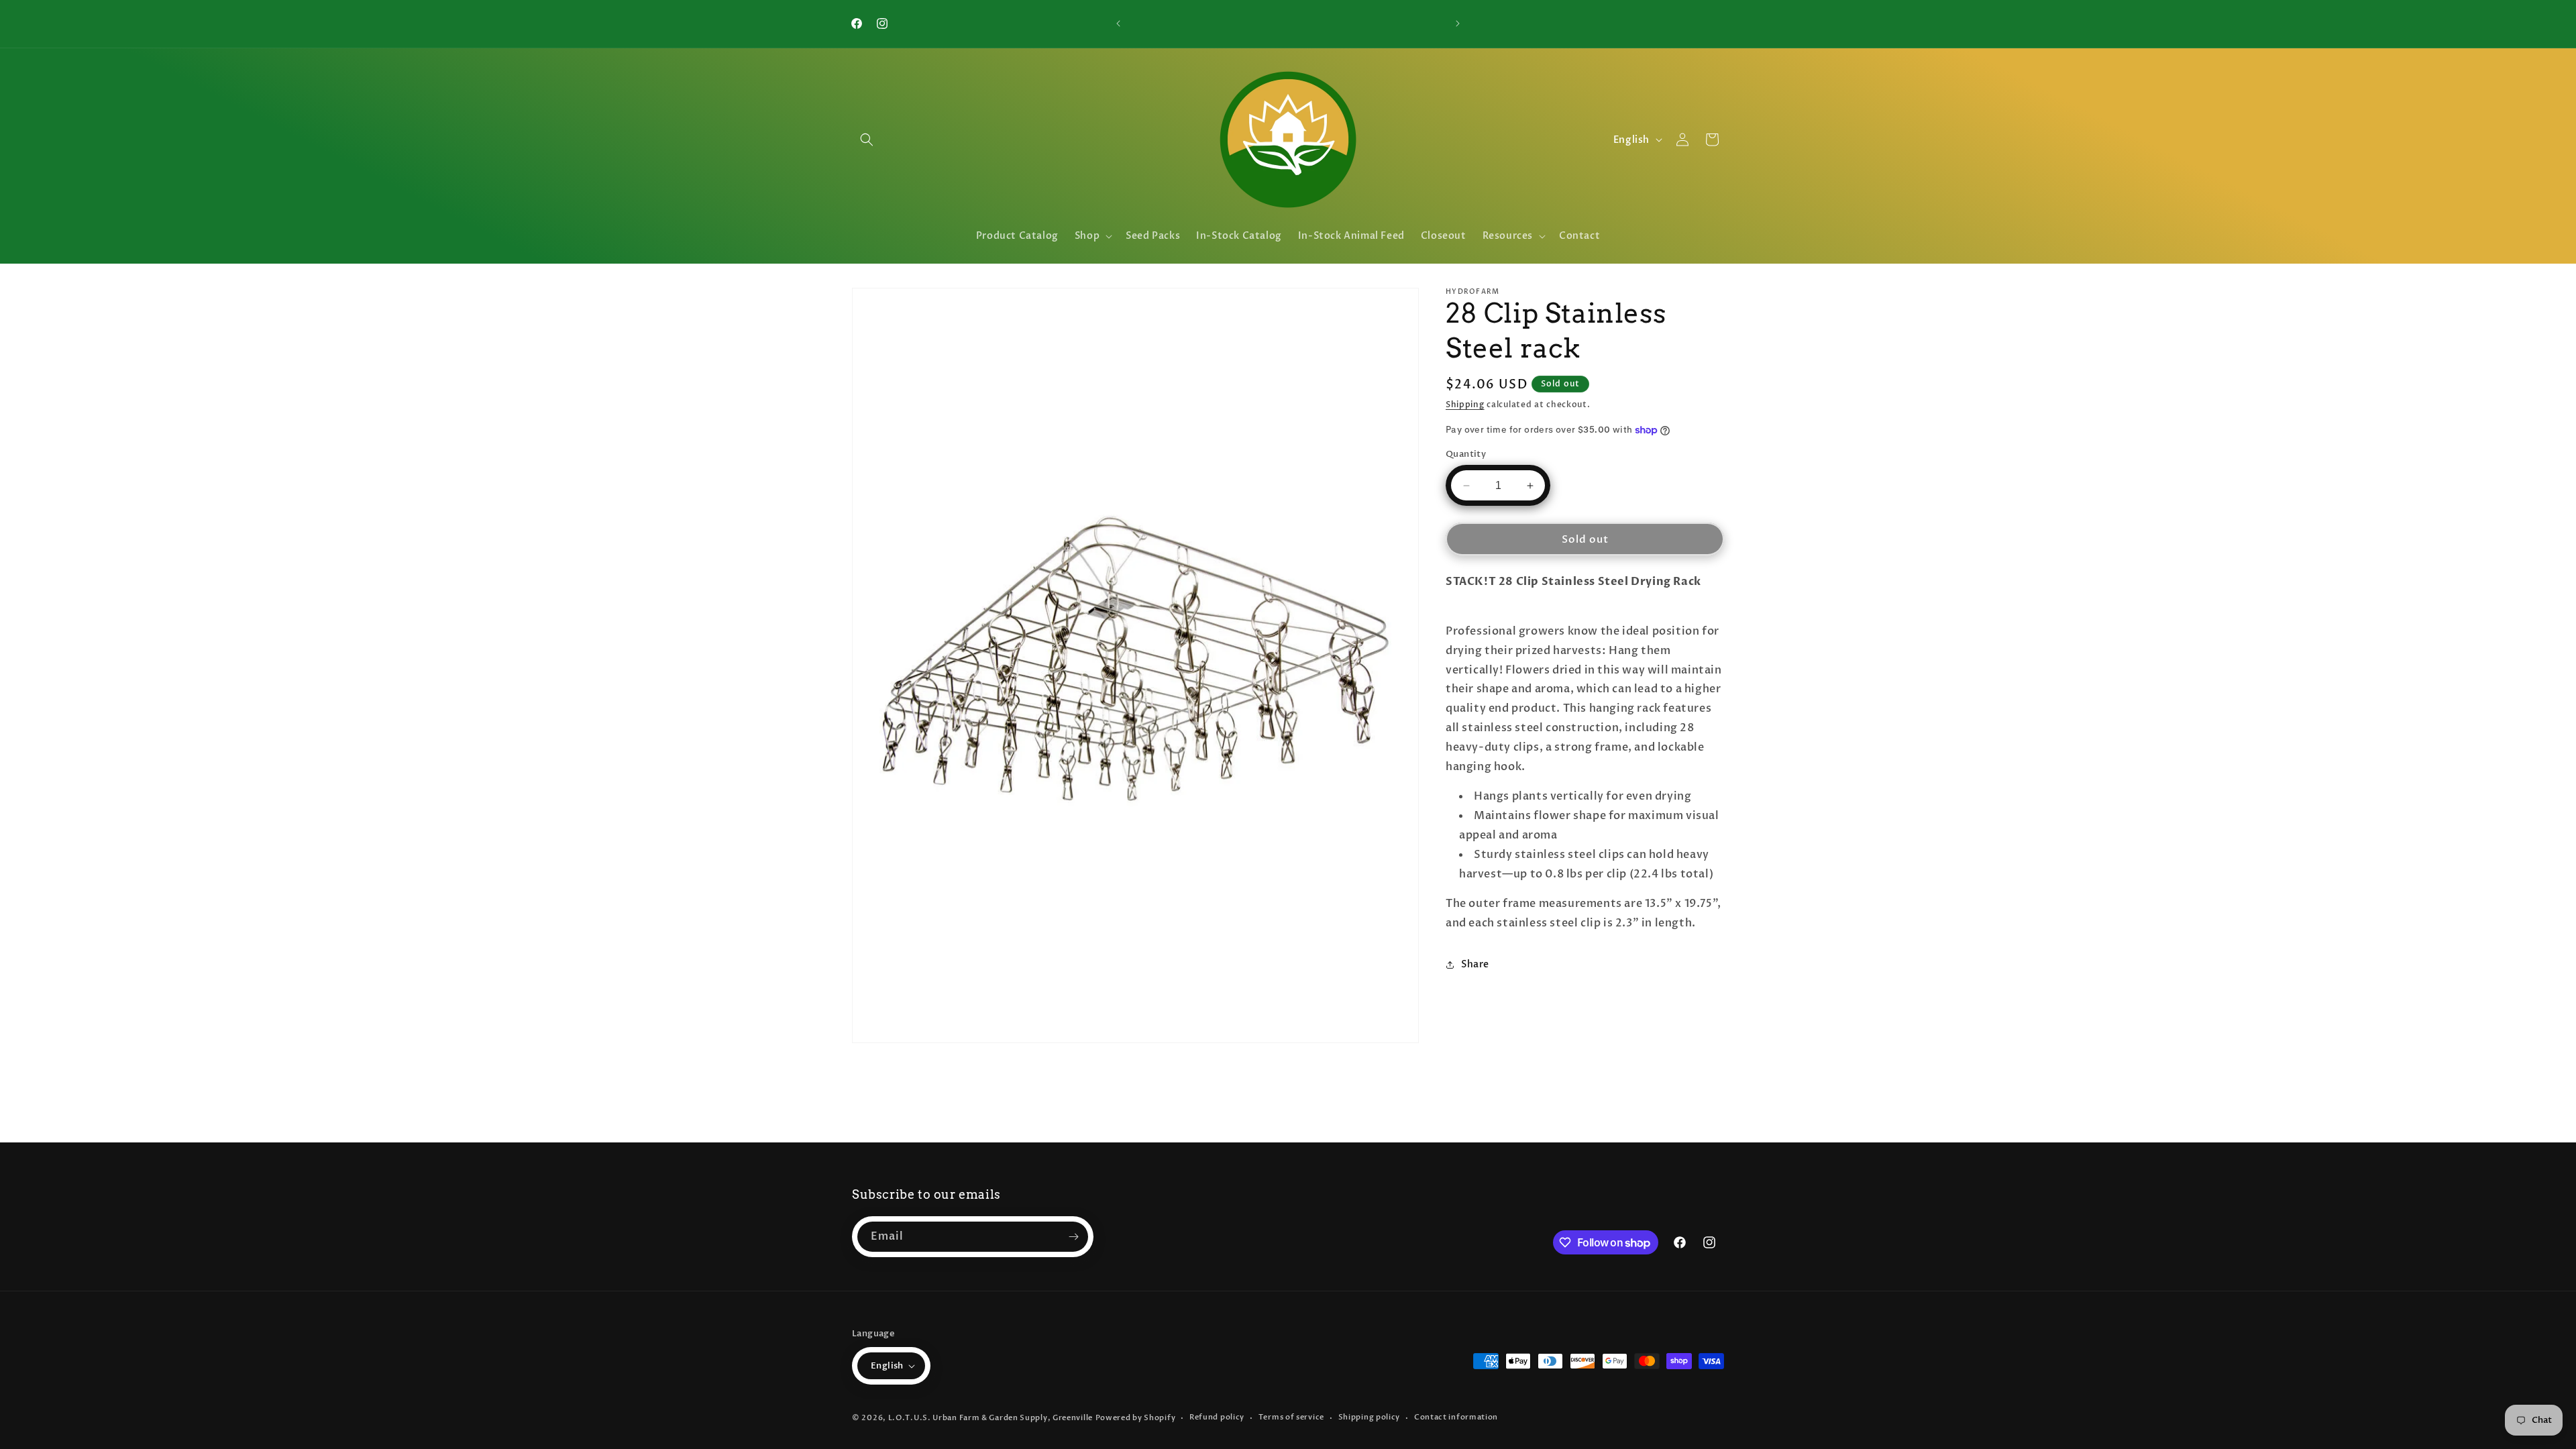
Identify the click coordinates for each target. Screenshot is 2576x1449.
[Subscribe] (1073, 1237)
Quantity (1466, 454)
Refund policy (1217, 1417)
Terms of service (1291, 1417)
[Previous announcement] (1118, 23)
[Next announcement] (1458, 23)
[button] (867, 140)
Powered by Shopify (1136, 1418)
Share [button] (1475, 964)
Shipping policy (1370, 1417)
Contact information (1456, 1417)
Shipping (1465, 405)
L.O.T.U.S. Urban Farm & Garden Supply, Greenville (990, 1418)
